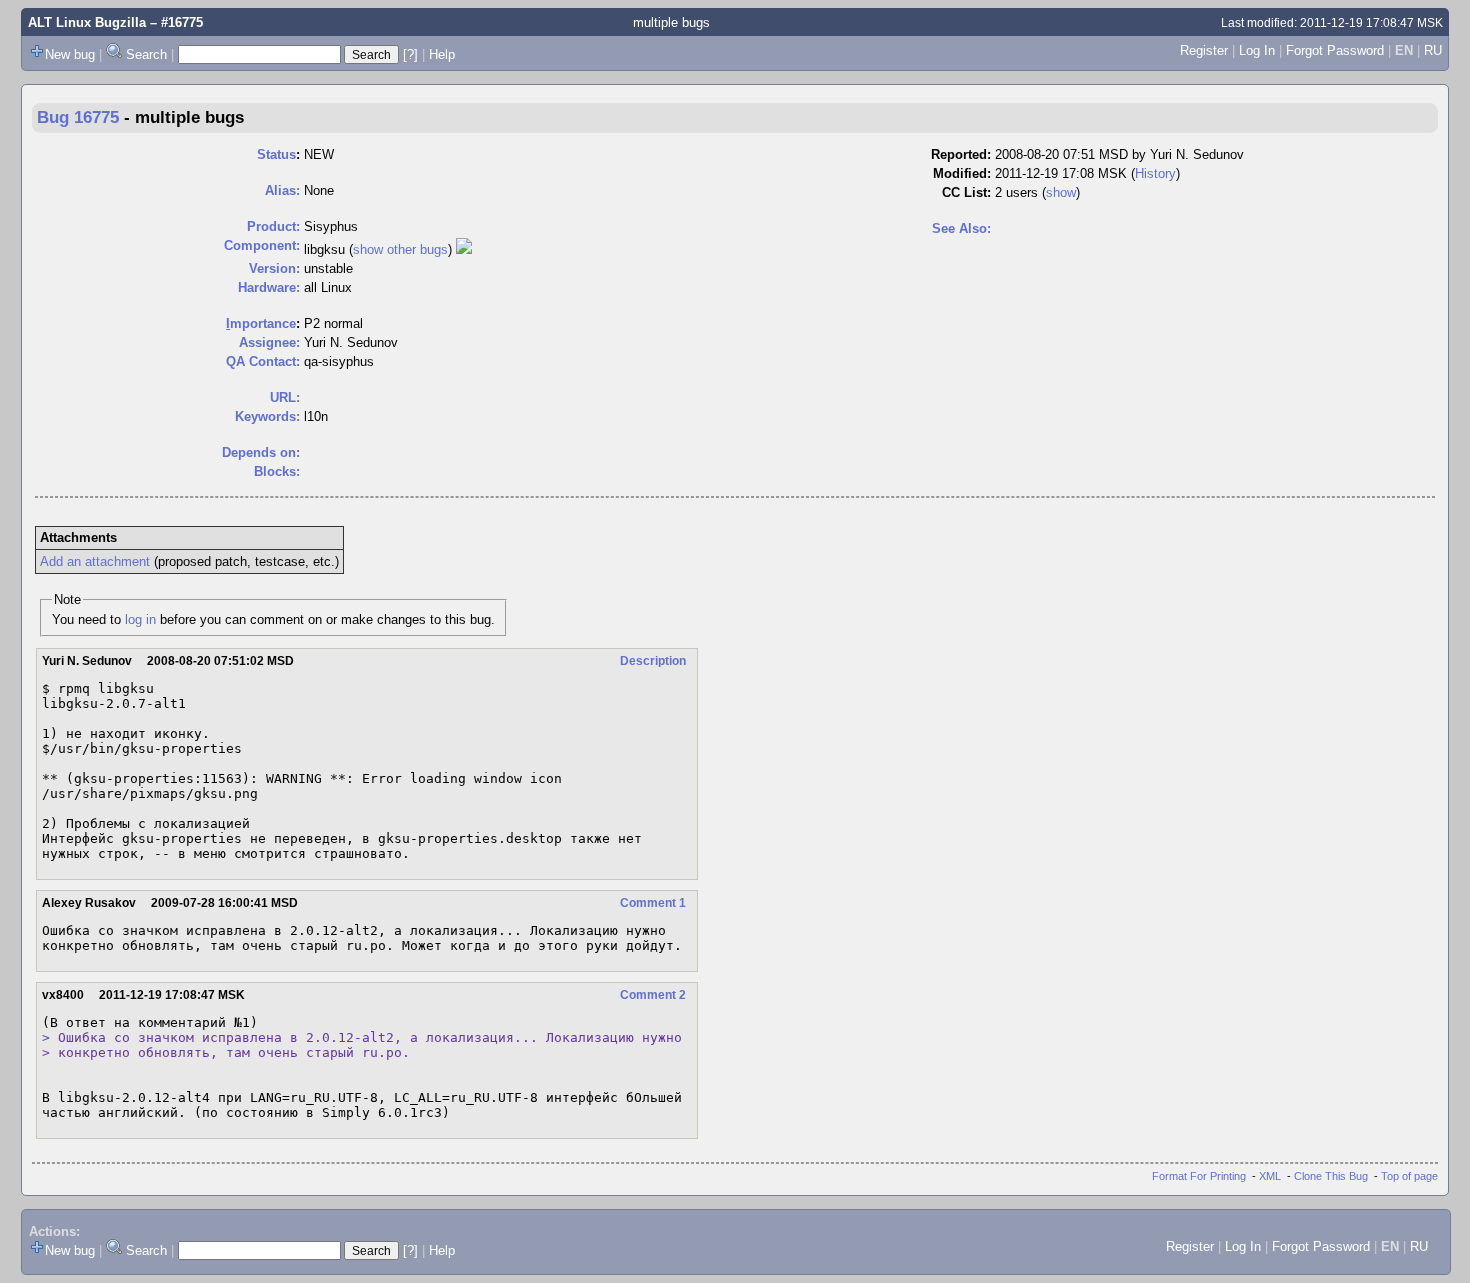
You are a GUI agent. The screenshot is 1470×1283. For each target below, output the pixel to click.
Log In (1257, 50)
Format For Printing (1199, 1176)
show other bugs (400, 249)
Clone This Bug (1331, 1176)
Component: (262, 245)
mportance (261, 323)
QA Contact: (263, 361)
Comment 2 (653, 995)
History (1155, 173)
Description (653, 661)
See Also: (961, 228)
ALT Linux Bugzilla (87, 22)
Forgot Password (1335, 50)
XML (1270, 1176)
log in (140, 619)
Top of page (1409, 1176)
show (1061, 192)
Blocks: (277, 471)
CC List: (966, 192)
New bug (70, 54)
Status (276, 154)
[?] (410, 54)
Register (1204, 50)
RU (1433, 50)
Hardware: (269, 287)
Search (146, 54)
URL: (285, 397)
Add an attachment (95, 561)
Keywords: (267, 416)
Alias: (282, 190)
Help (442, 54)
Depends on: (261, 452)
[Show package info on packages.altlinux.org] (464, 249)
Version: (274, 268)
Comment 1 (653, 903)
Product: (273, 226)
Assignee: (269, 342)
